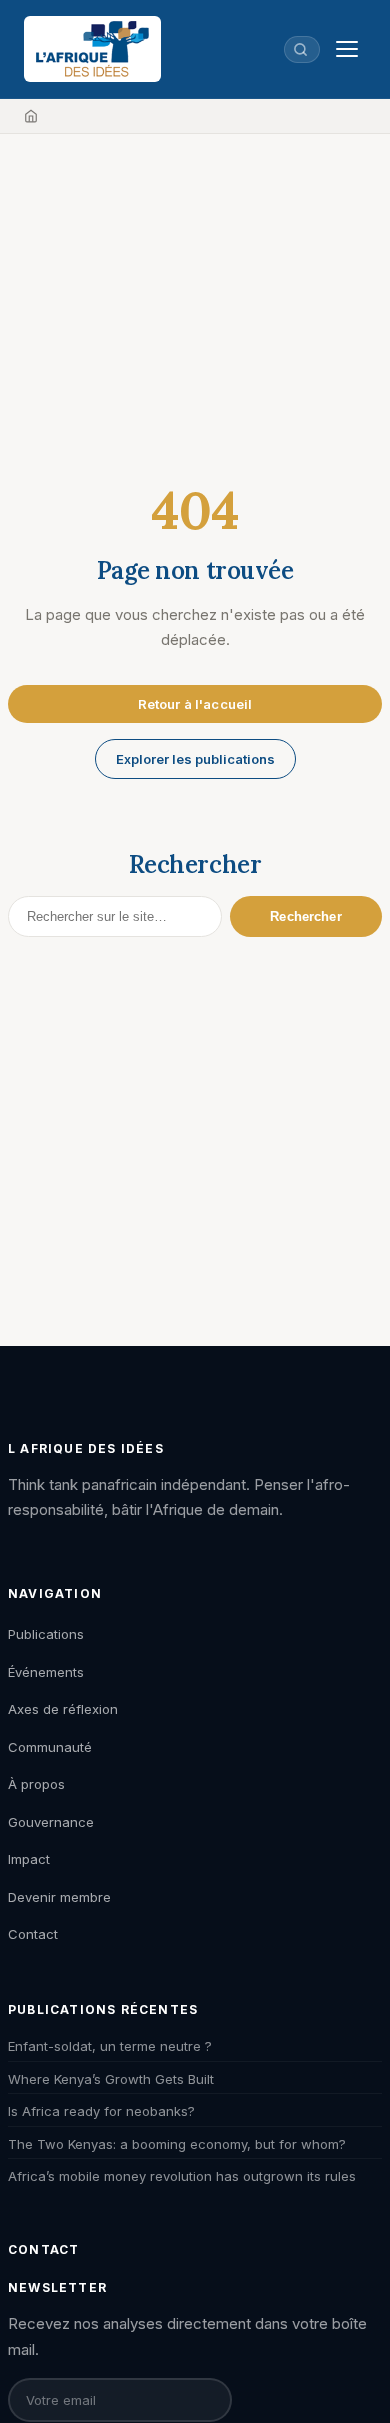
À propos (36, 1784)
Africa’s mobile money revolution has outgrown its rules (182, 2176)
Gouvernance (51, 1822)
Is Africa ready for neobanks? (101, 2111)
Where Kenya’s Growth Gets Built (111, 2079)
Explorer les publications (195, 759)
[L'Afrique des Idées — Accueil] (92, 49)
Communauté (50, 1747)
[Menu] (347, 49)
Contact (33, 1934)
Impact (29, 1859)
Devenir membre (59, 1897)
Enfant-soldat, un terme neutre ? (110, 2046)
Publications (46, 1634)
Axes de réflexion (63, 1709)
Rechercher (305, 916)
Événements (46, 1672)
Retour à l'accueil (195, 704)
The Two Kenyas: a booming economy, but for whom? (177, 2144)
